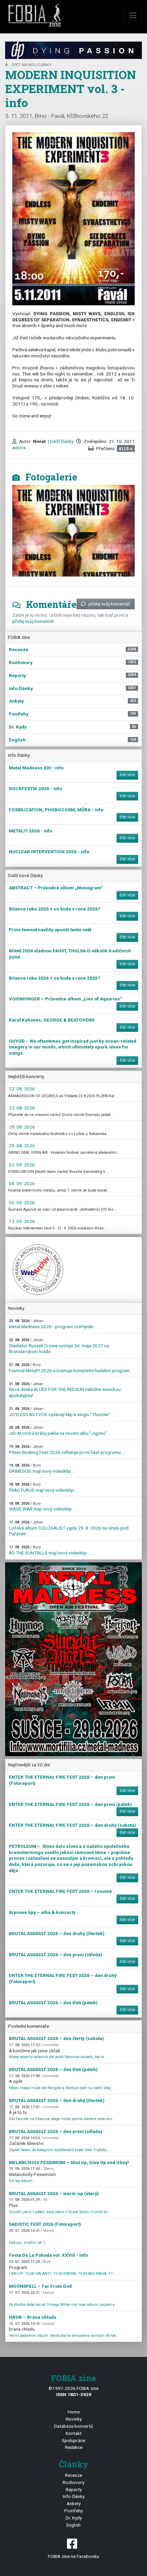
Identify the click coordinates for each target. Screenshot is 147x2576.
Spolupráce (73, 2440)
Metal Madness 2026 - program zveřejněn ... (53, 1324)
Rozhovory (73, 2482)
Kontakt (74, 2433)
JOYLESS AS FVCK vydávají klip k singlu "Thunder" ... (62, 1412)
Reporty (74, 2489)
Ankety (74, 2503)
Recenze (73, 2475)
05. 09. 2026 (22, 1202)
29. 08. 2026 (22, 1127)
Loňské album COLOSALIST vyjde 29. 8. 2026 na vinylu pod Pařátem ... (69, 1528)
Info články (74, 2496)
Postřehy (73, 2511)
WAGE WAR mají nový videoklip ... (42, 1507)
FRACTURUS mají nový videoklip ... (43, 1488)
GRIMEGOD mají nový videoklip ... (42, 1468)
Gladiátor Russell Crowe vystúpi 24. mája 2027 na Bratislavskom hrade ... (59, 1346)
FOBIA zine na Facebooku (73, 2556)
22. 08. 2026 (22, 1089)
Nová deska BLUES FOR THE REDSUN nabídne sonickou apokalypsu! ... (65, 1390)
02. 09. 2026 (22, 1165)
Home (74, 2412)
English (73, 2525)
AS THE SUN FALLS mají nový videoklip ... (50, 1550)
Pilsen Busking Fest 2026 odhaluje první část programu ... (67, 1450)
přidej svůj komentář (109, 604)
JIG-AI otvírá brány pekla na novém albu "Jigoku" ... (60, 1431)
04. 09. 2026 (22, 1183)
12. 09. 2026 (22, 1221)
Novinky (74, 2419)
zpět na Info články (31, 65)
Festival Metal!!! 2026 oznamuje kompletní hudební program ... (71, 1368)
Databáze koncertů (73, 2426)
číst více (127, 775)
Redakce (74, 2447)
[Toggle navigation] (133, 15)
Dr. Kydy (74, 2518)
